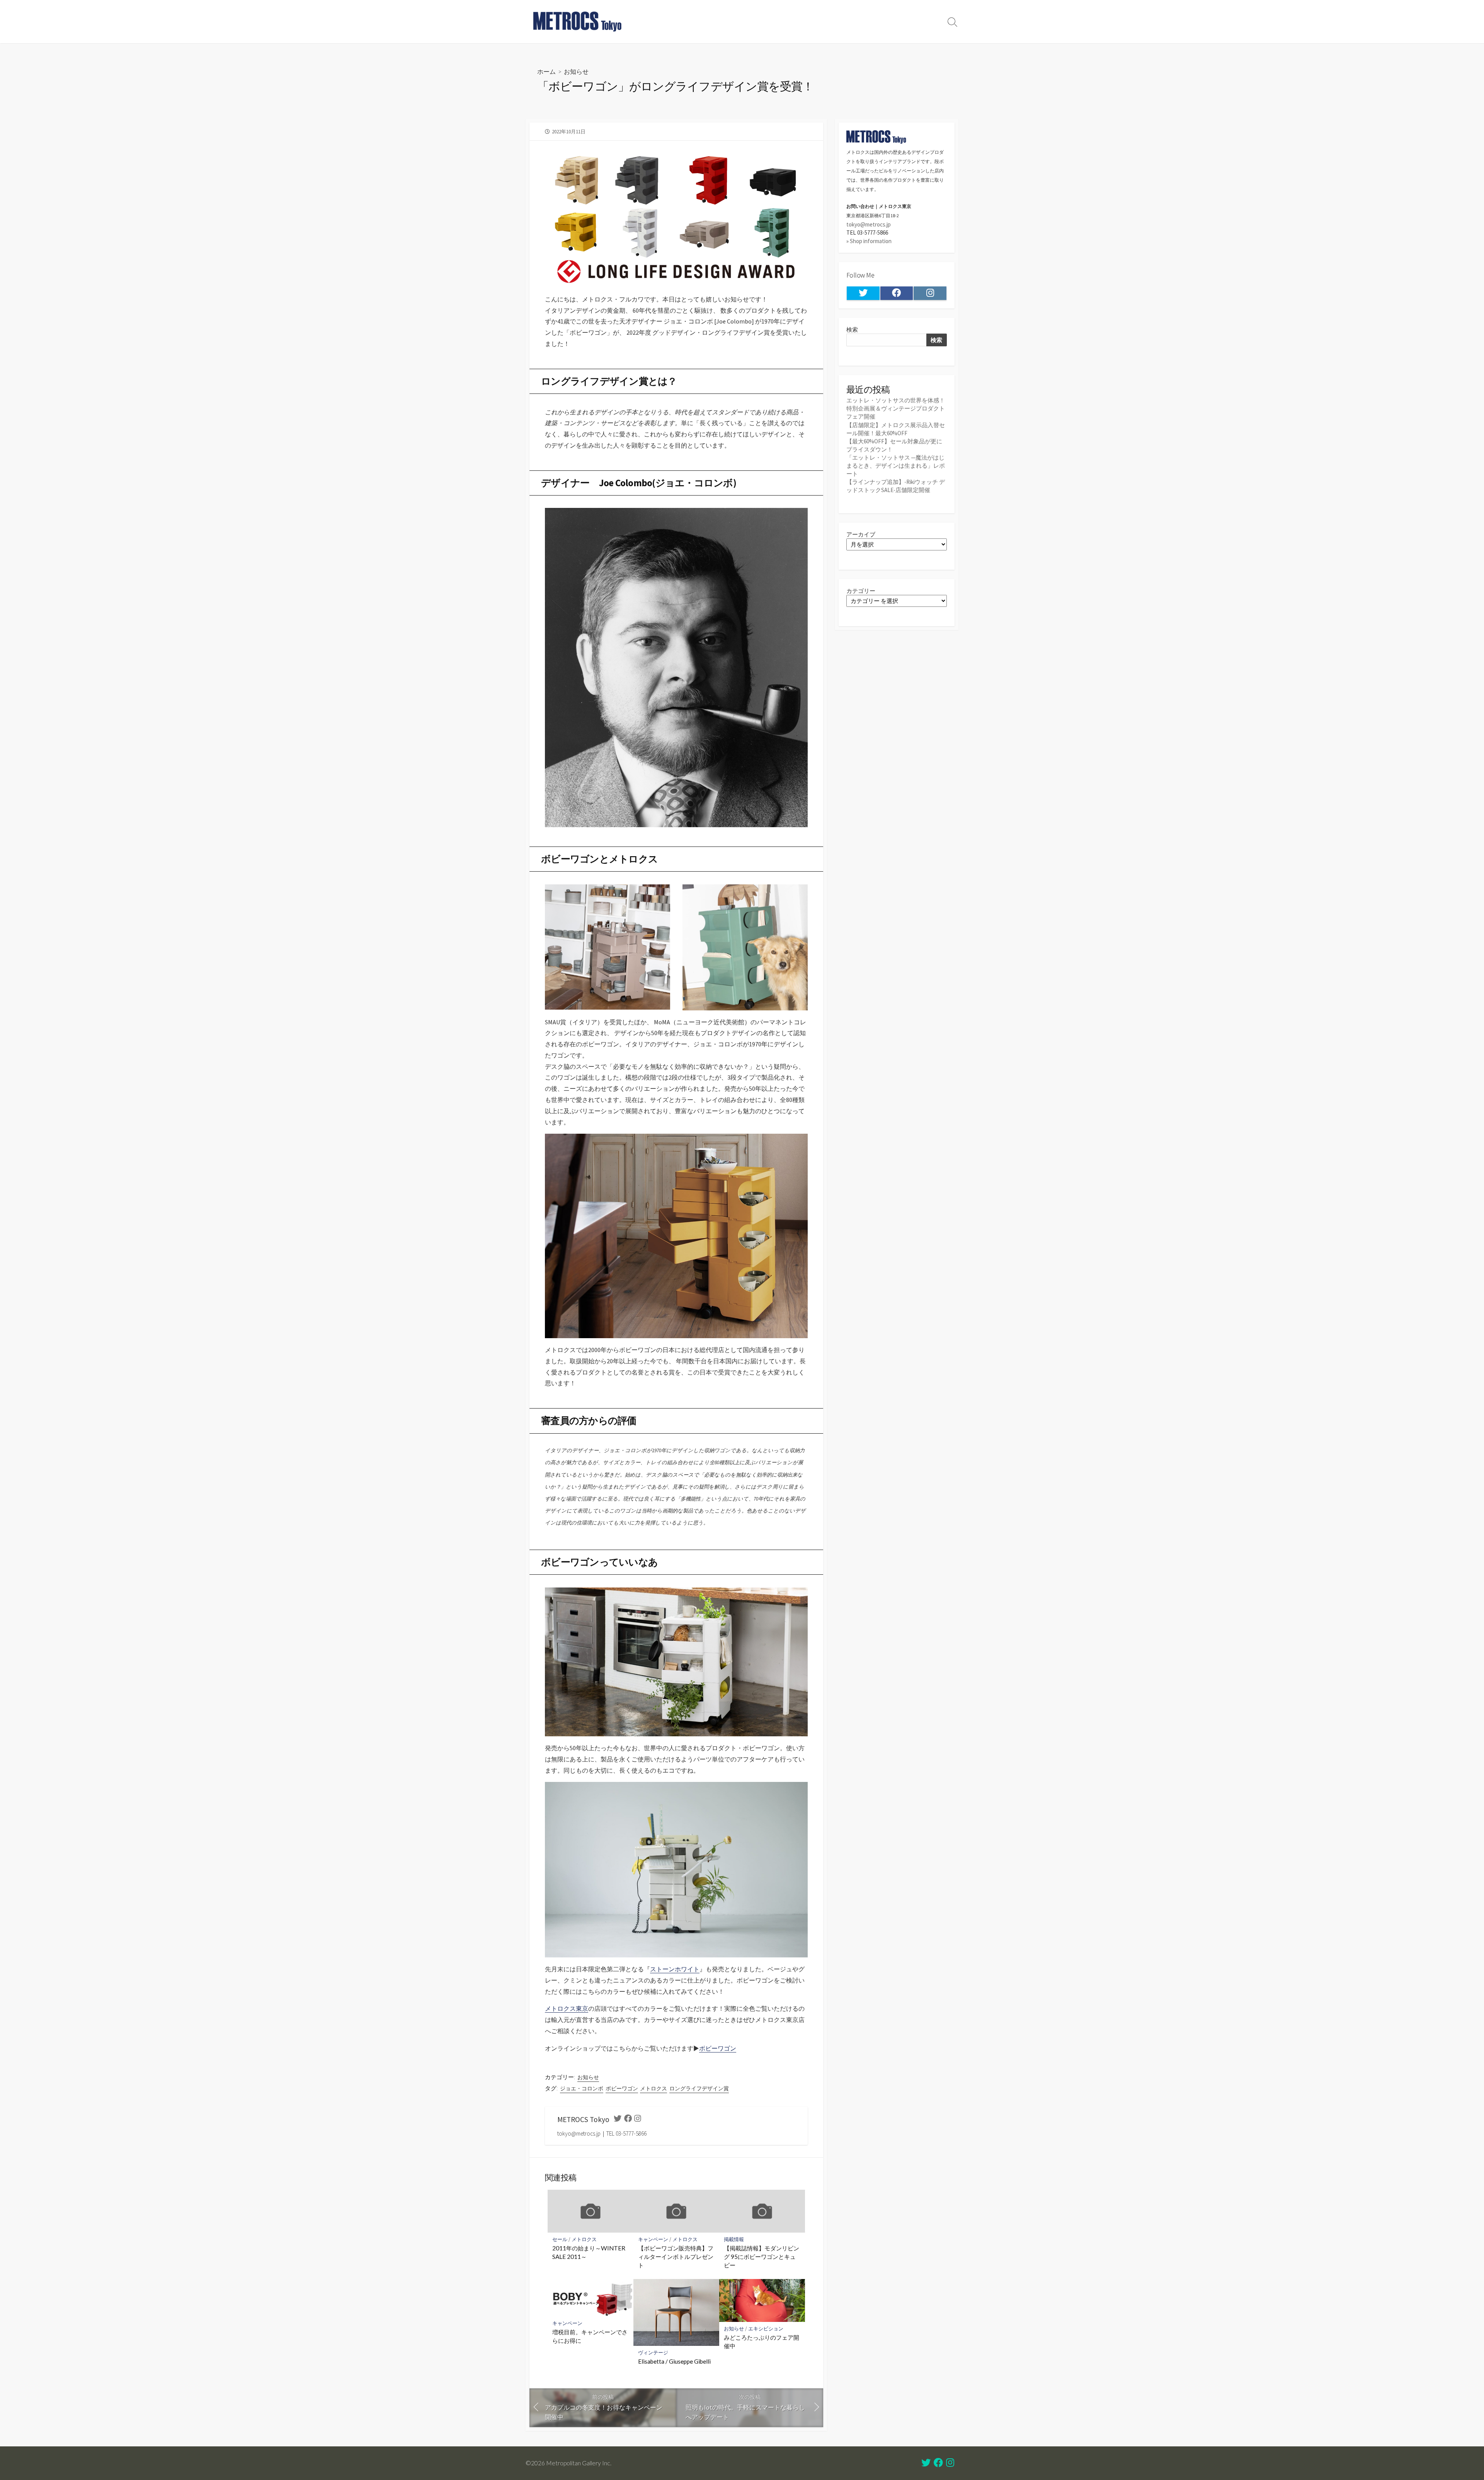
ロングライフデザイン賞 (699, 2088)
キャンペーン (653, 2239)
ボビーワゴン (718, 2048)
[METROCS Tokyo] (578, 22)
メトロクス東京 (567, 2008)
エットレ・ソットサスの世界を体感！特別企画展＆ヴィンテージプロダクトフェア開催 (896, 408)
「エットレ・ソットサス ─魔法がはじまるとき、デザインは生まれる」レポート (896, 466)
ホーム (546, 71)
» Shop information (869, 241)
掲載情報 (734, 2239)
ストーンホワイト (675, 1969)
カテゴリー (861, 591)
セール (560, 2239)
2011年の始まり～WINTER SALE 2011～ (589, 2252)
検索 (852, 330)
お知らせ (576, 71)
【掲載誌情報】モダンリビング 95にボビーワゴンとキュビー (762, 2256)
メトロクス (654, 2088)
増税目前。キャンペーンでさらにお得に (590, 2336)
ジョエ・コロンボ (582, 2088)
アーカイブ (861, 534)
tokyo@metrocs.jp (869, 224)
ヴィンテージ (653, 2353)
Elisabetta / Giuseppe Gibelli (674, 2361)
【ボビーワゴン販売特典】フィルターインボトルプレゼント (676, 2256)
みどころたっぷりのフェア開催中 (762, 2342)
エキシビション (766, 2329)
